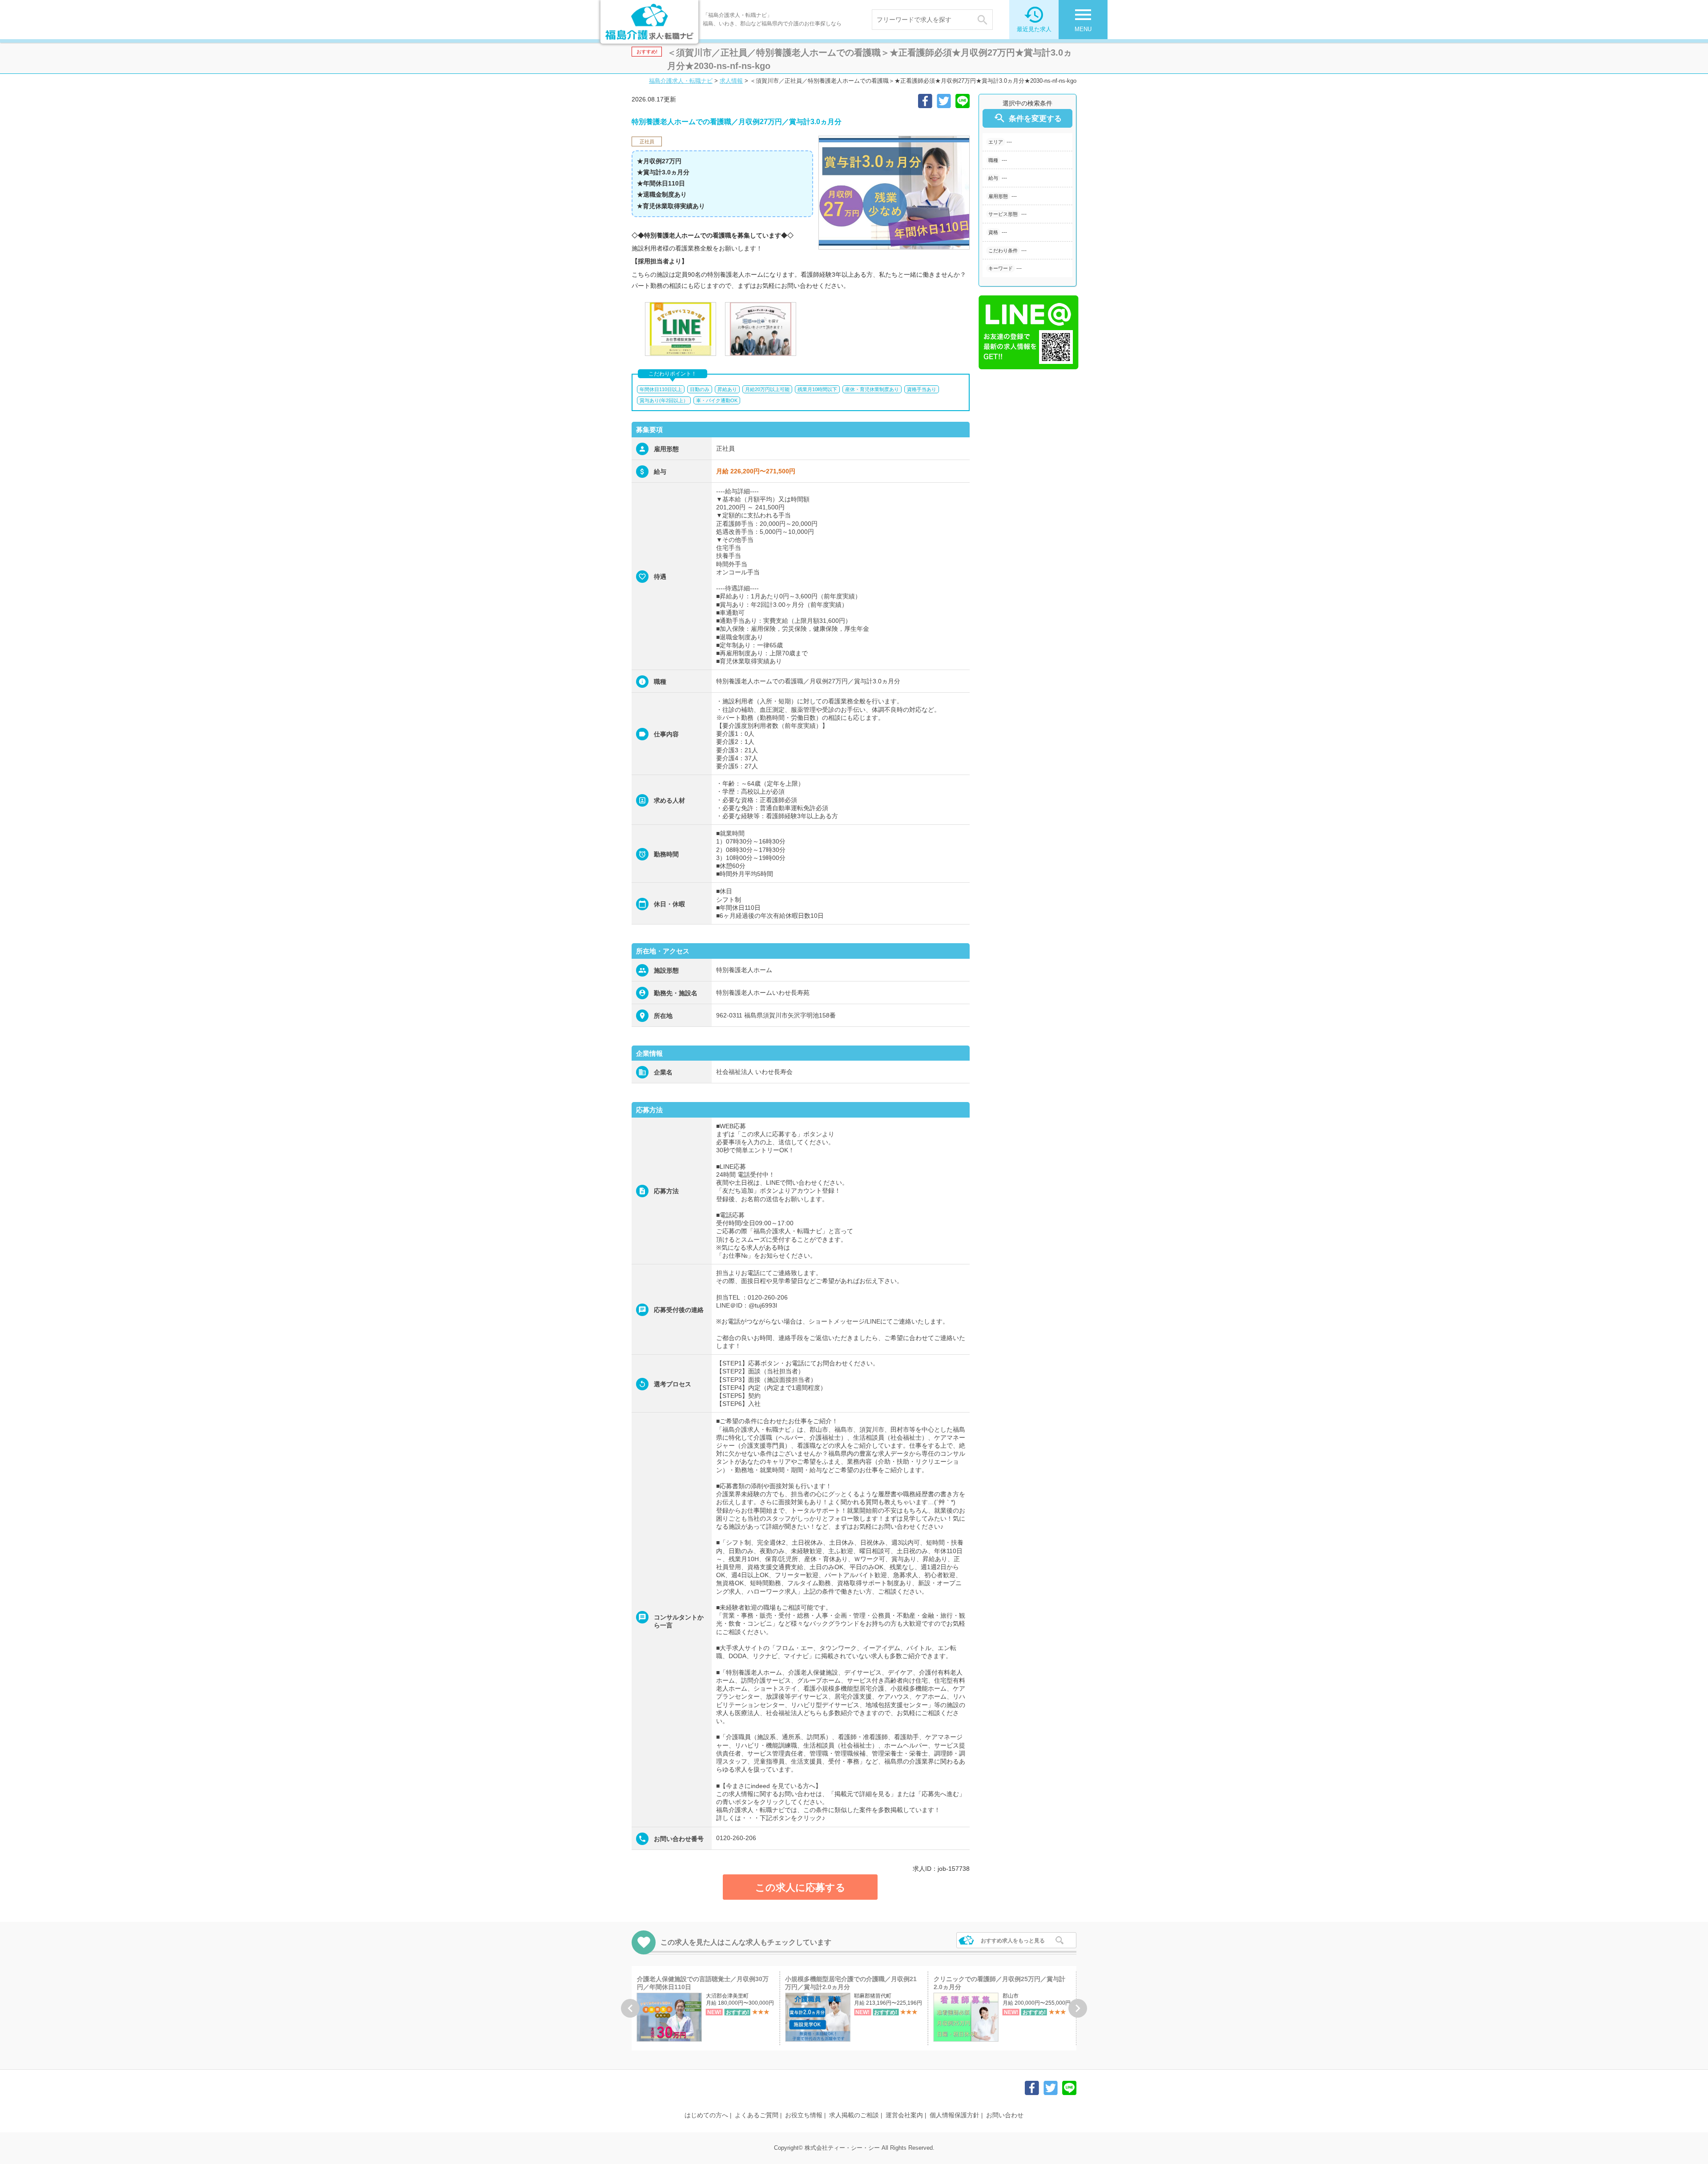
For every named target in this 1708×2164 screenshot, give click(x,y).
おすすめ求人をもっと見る (1013, 1941)
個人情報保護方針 (955, 2115)
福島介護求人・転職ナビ (681, 81)
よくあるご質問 (757, 2115)
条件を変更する (1027, 118)
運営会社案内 (904, 2115)
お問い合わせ (1005, 2115)
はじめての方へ (706, 2115)
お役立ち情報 (804, 2115)
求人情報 (731, 81)
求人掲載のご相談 (854, 2115)
